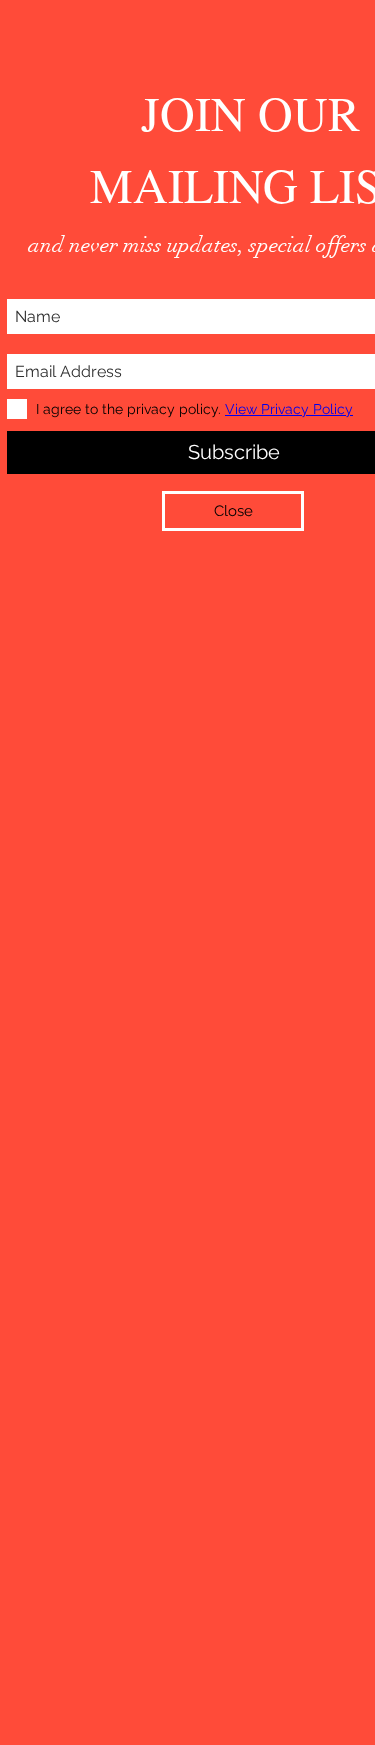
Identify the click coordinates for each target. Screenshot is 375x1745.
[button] (233, 511)
